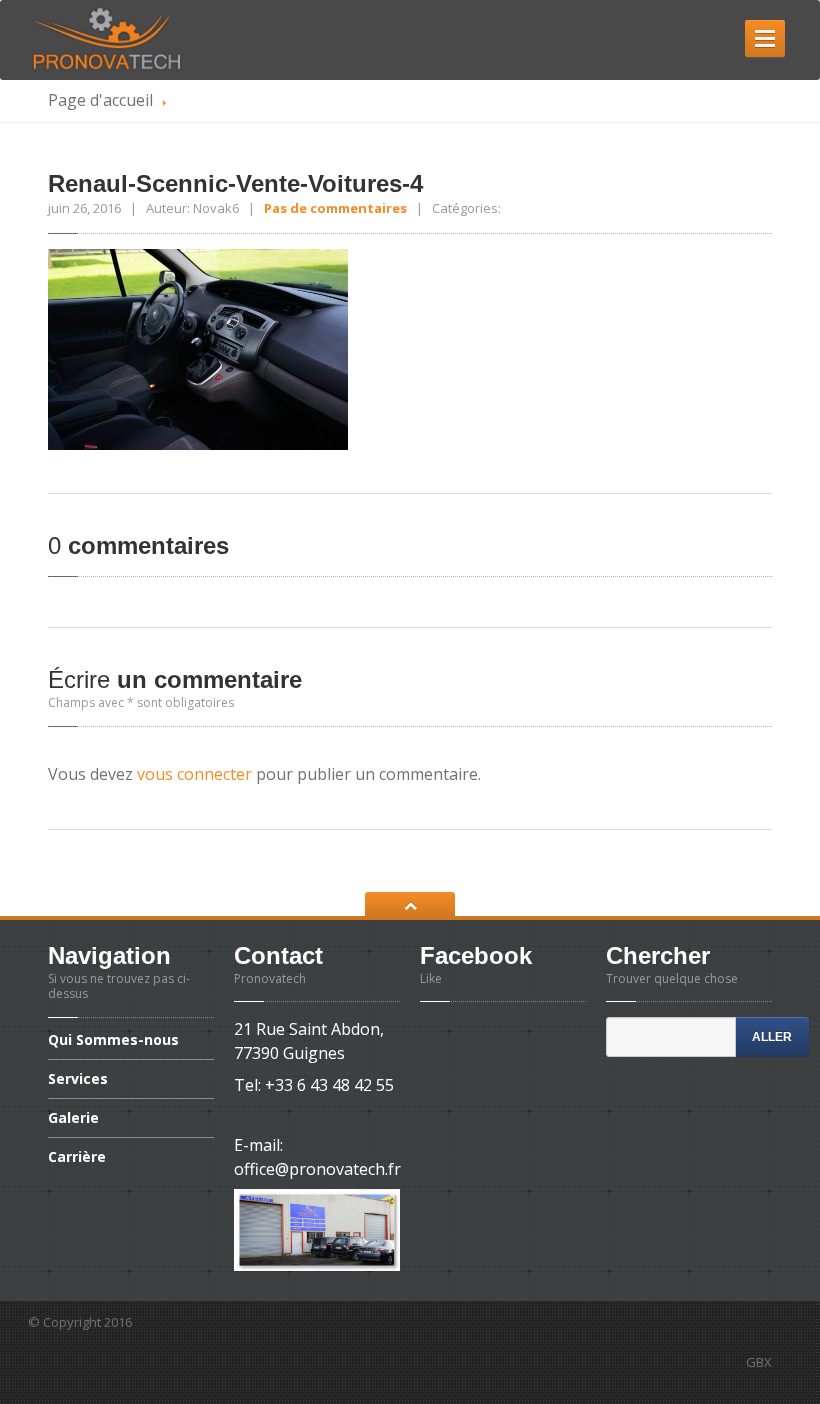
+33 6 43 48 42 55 (329, 1085)
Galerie (73, 1117)
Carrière (77, 1156)
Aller (772, 1037)
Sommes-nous (115, 1041)
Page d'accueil (100, 100)
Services (78, 1078)
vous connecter (194, 774)
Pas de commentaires (335, 208)
